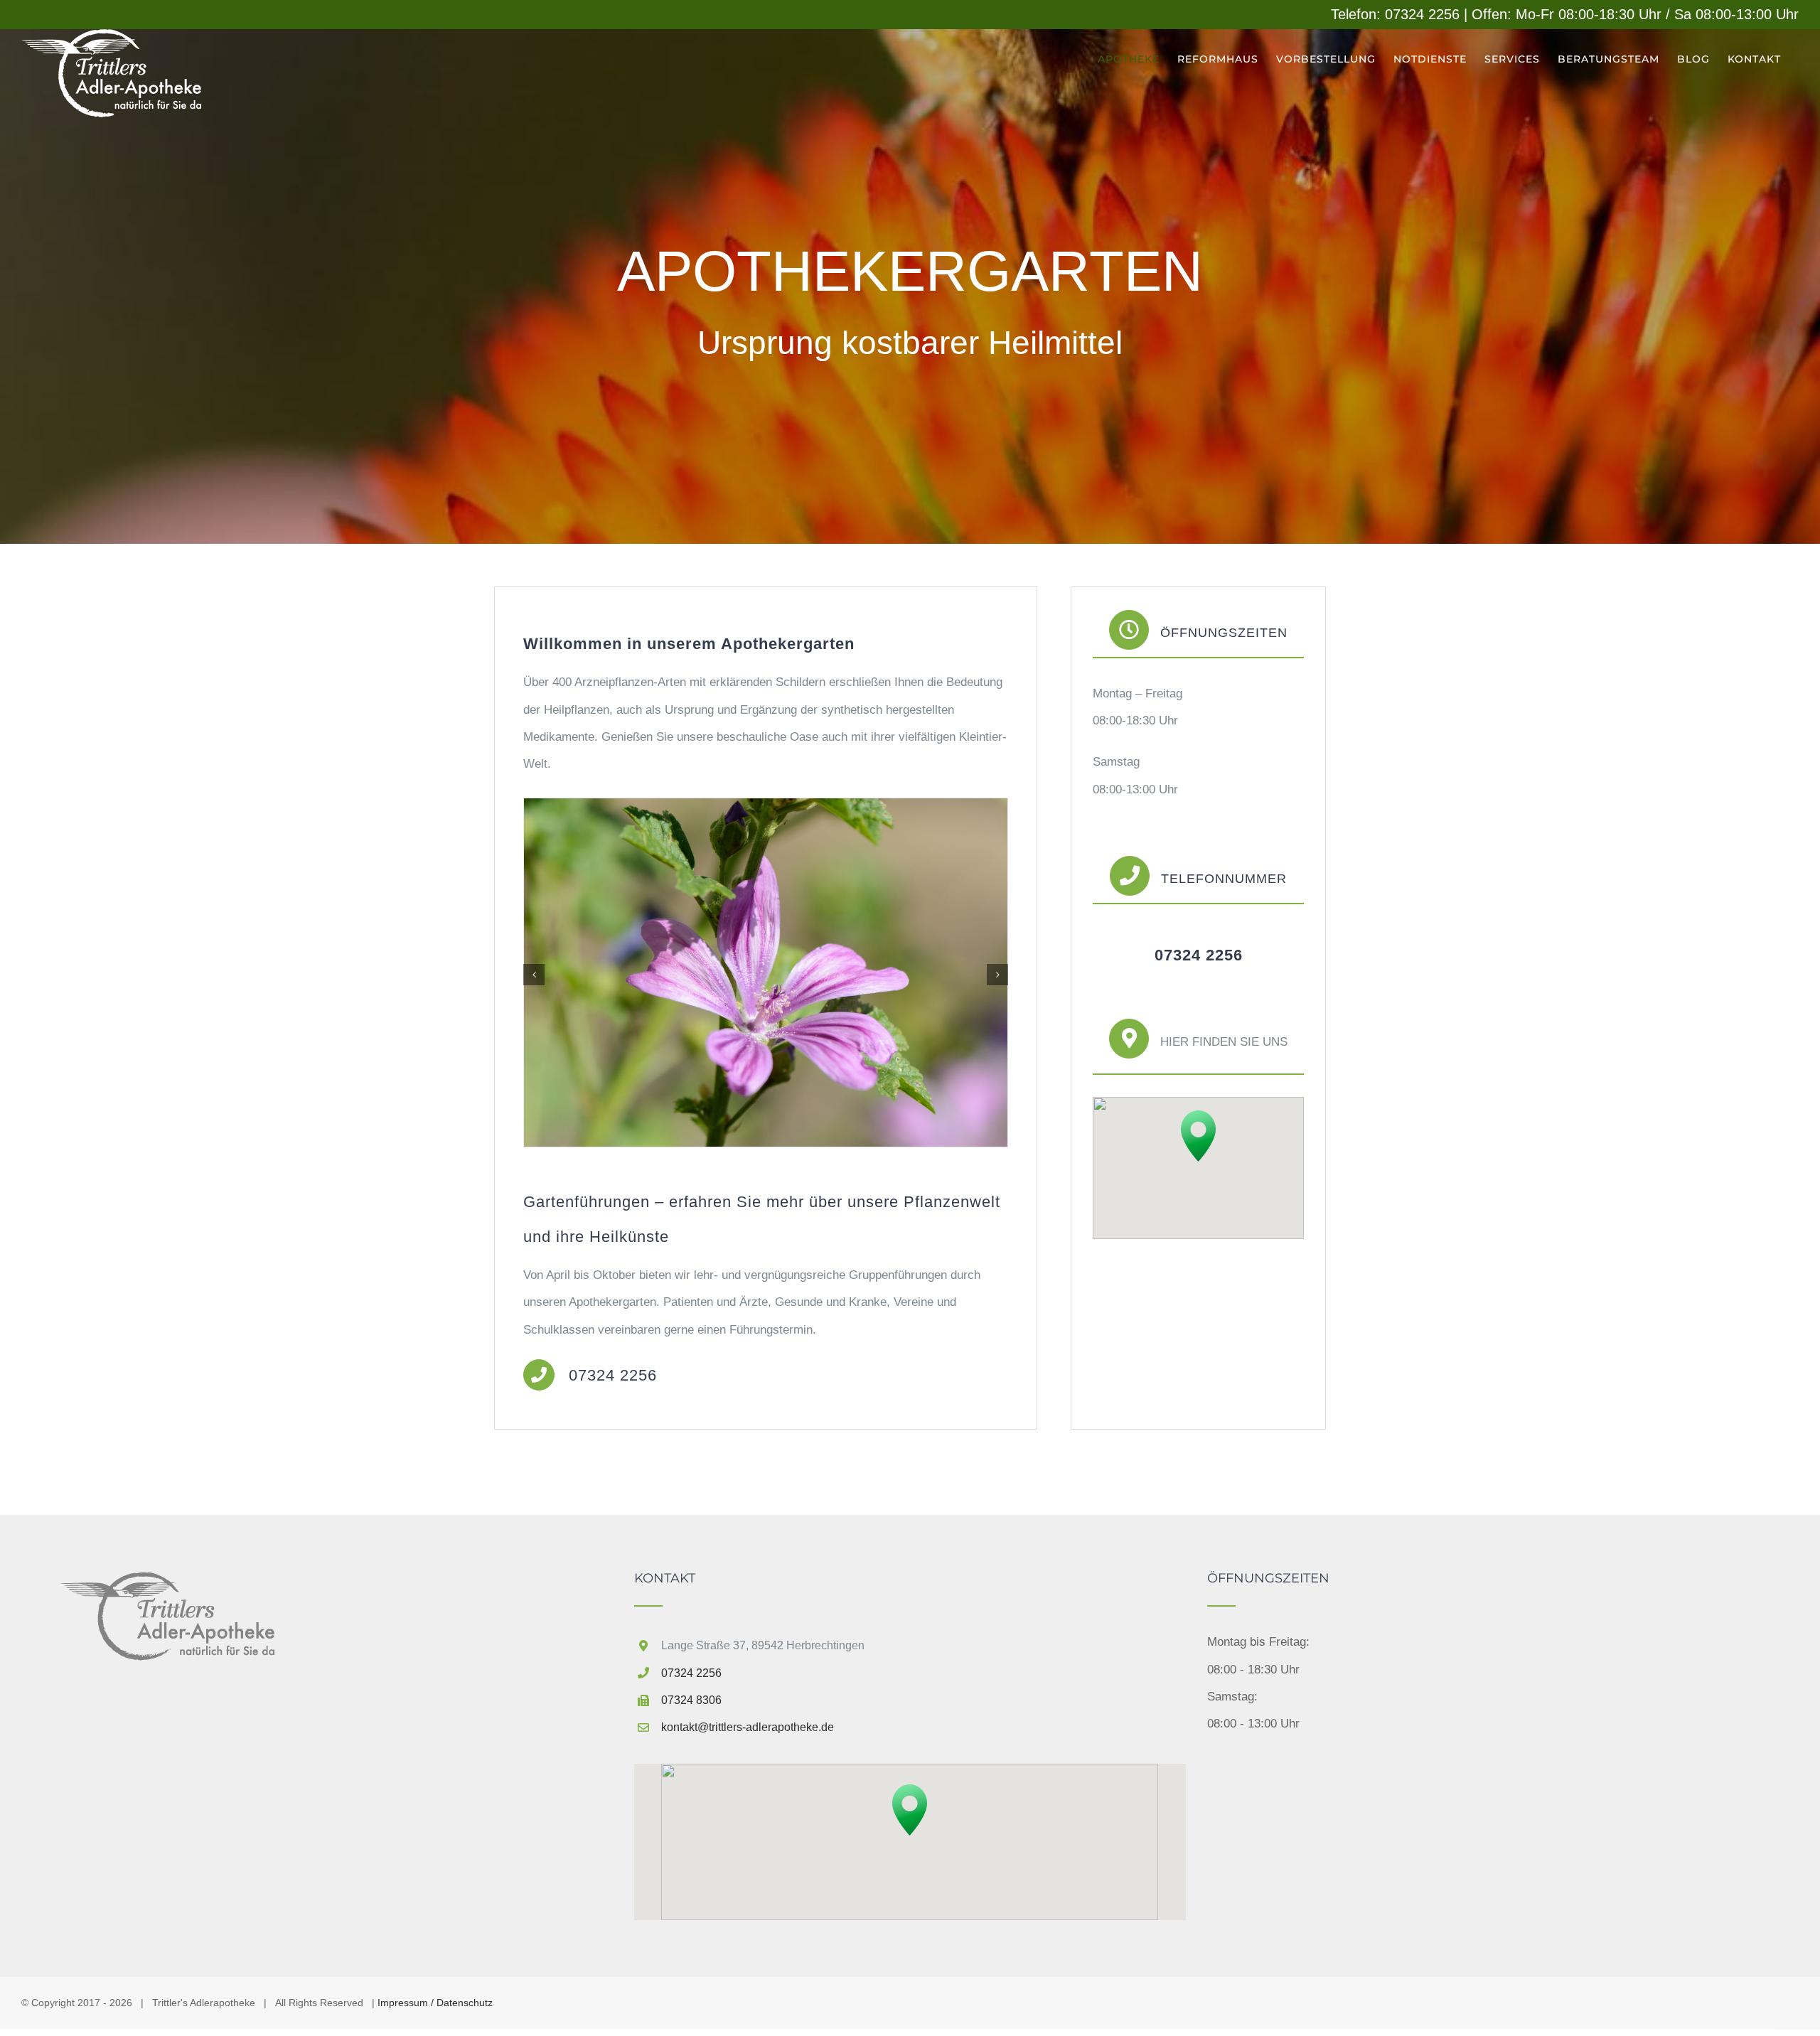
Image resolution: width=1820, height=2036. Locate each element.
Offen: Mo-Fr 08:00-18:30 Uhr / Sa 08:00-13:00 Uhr (1635, 14)
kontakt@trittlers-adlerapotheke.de (748, 1727)
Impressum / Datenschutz (435, 2003)
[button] (534, 975)
